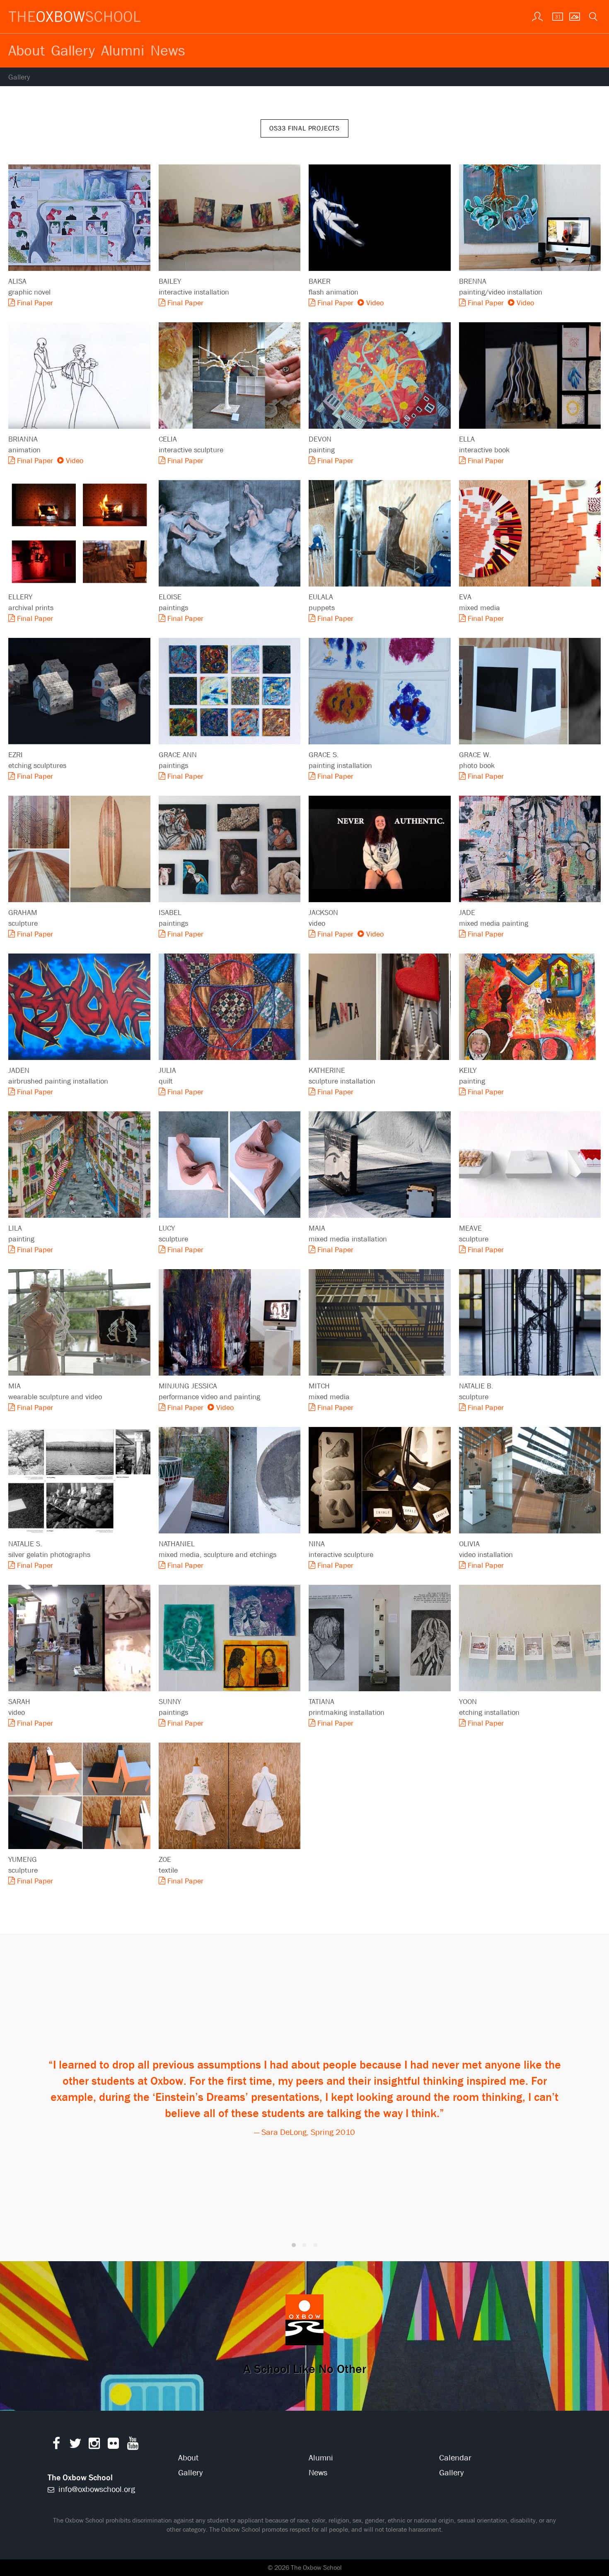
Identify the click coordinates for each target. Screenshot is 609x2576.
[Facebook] (56, 2445)
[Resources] (536, 16)
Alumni (123, 50)
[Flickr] (113, 2445)
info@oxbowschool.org (96, 2489)
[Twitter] (75, 2445)
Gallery (73, 50)
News (168, 50)
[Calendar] (555, 16)
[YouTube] (133, 2445)
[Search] (592, 16)
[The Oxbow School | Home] (75, 17)
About (27, 50)
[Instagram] (94, 2445)
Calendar (455, 2458)
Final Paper (34, 303)
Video (374, 303)
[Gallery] (574, 16)
